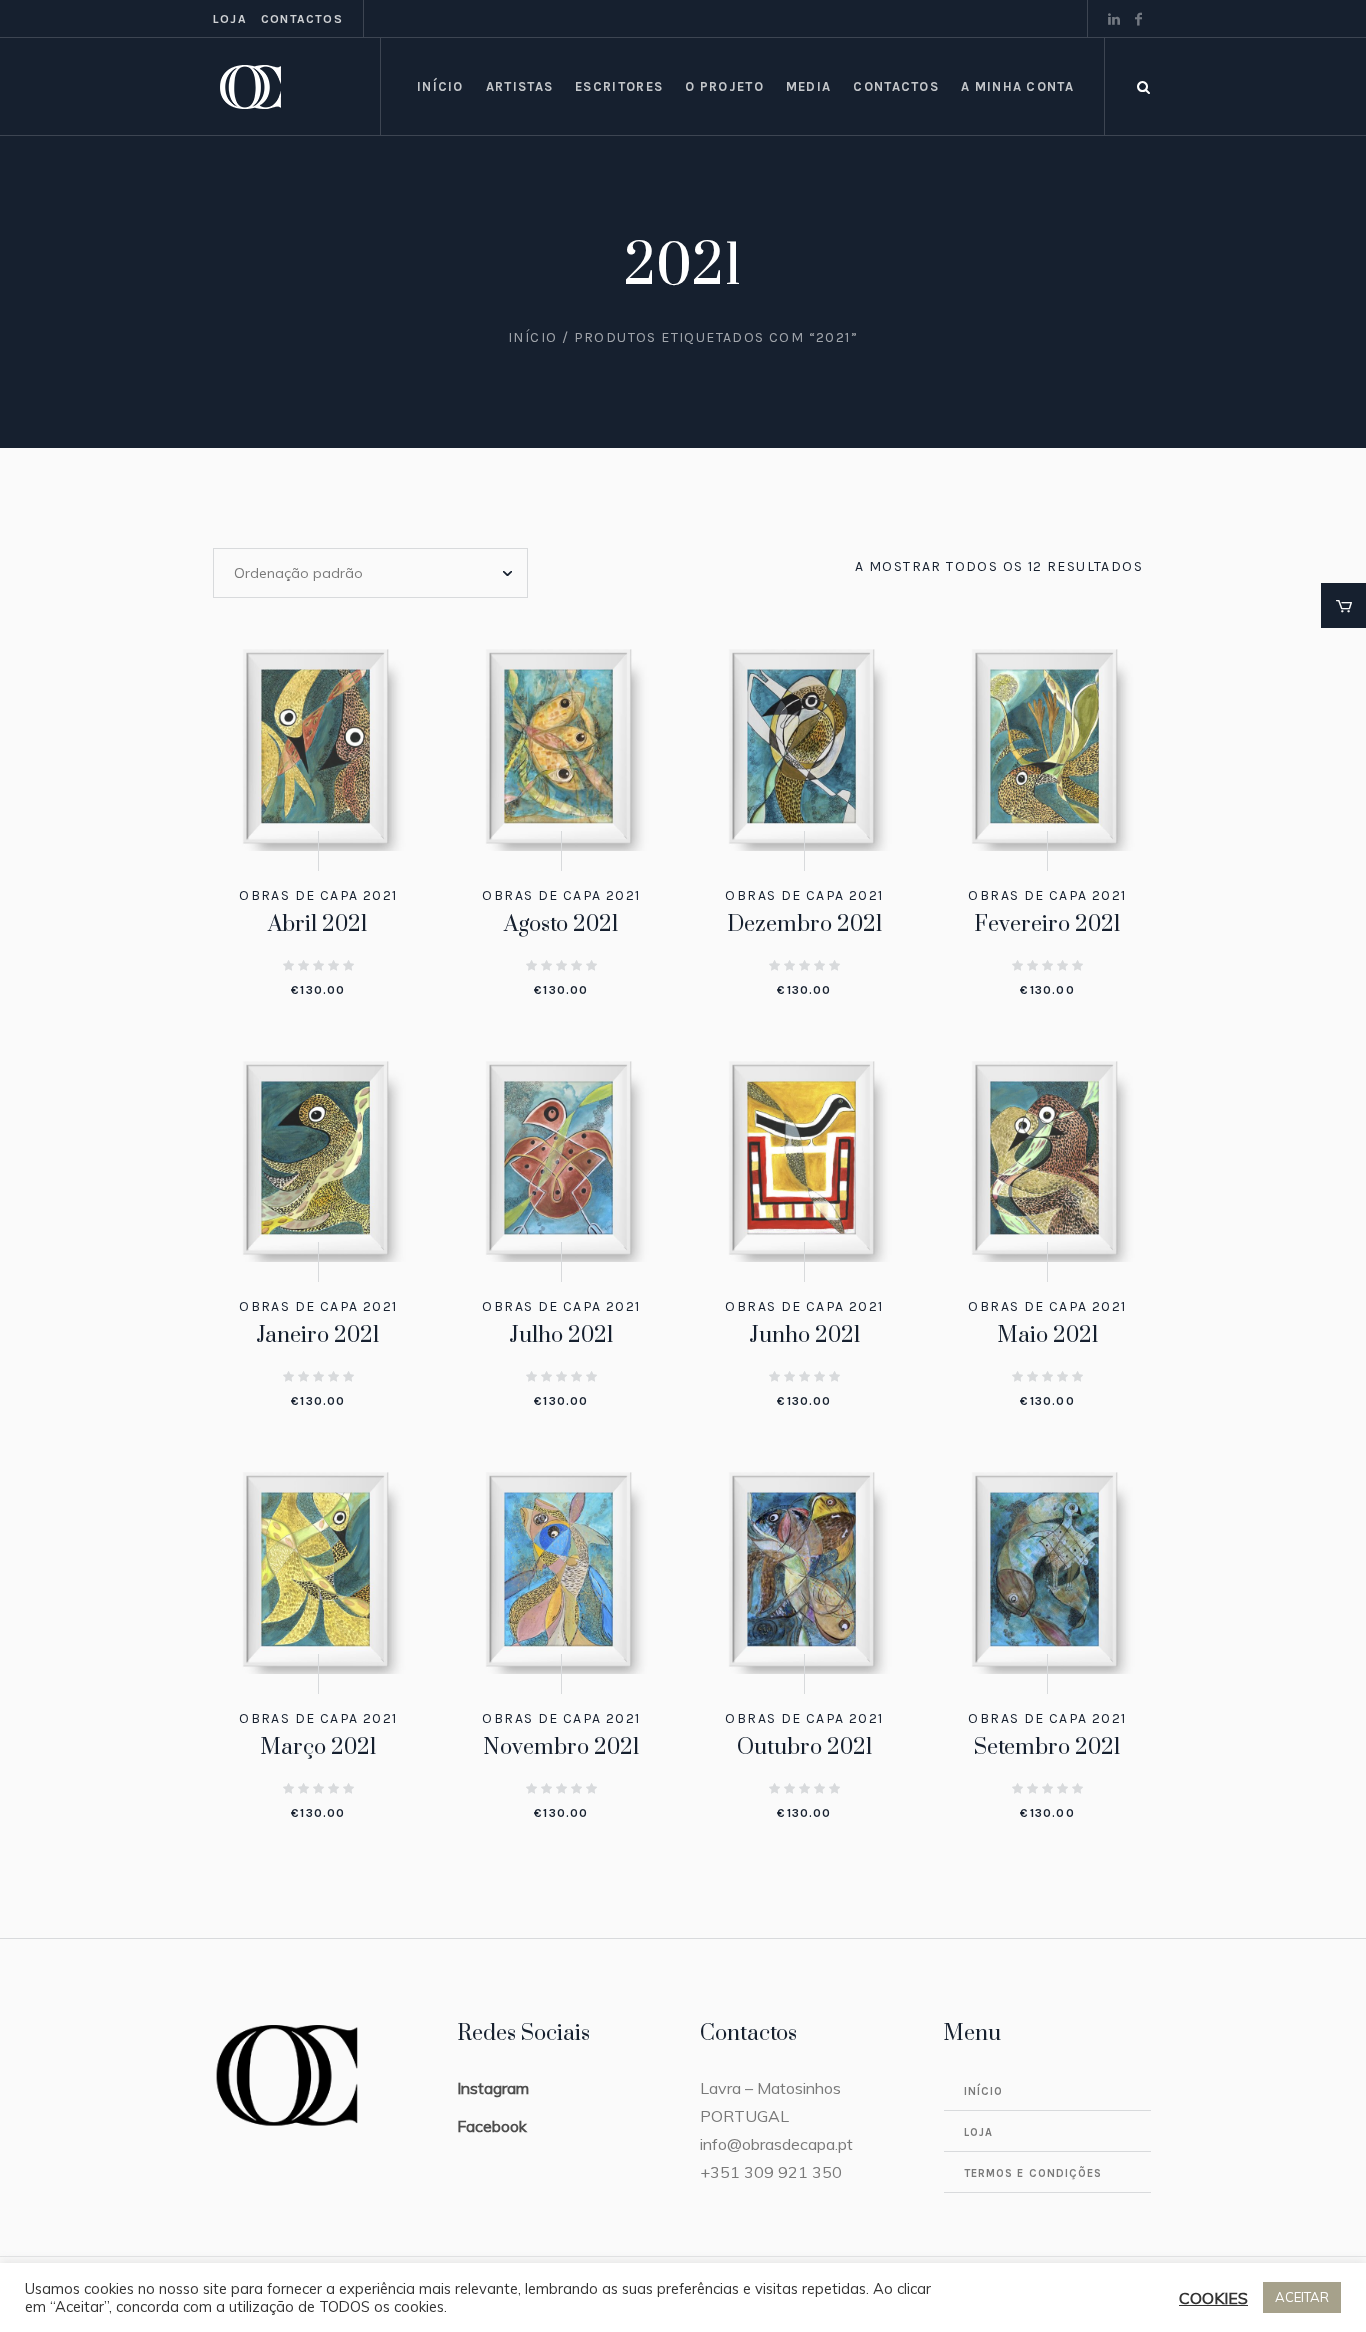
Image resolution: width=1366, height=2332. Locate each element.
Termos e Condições (1033, 2173)
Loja (230, 19)
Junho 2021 (805, 1335)
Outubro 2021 (805, 1747)
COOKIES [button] (1213, 2298)
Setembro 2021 (1047, 1747)
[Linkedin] (1114, 19)
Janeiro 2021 (318, 1335)
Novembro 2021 (561, 1747)
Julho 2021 (561, 1335)
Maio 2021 (1048, 1335)
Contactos (302, 19)
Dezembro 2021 (805, 924)
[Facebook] (1138, 19)
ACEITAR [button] (1302, 2297)
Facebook (492, 2126)
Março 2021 (318, 1747)
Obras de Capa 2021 (318, 895)
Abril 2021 (318, 924)
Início (532, 337)
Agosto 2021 (561, 924)
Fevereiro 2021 (1047, 924)
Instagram (493, 2088)
